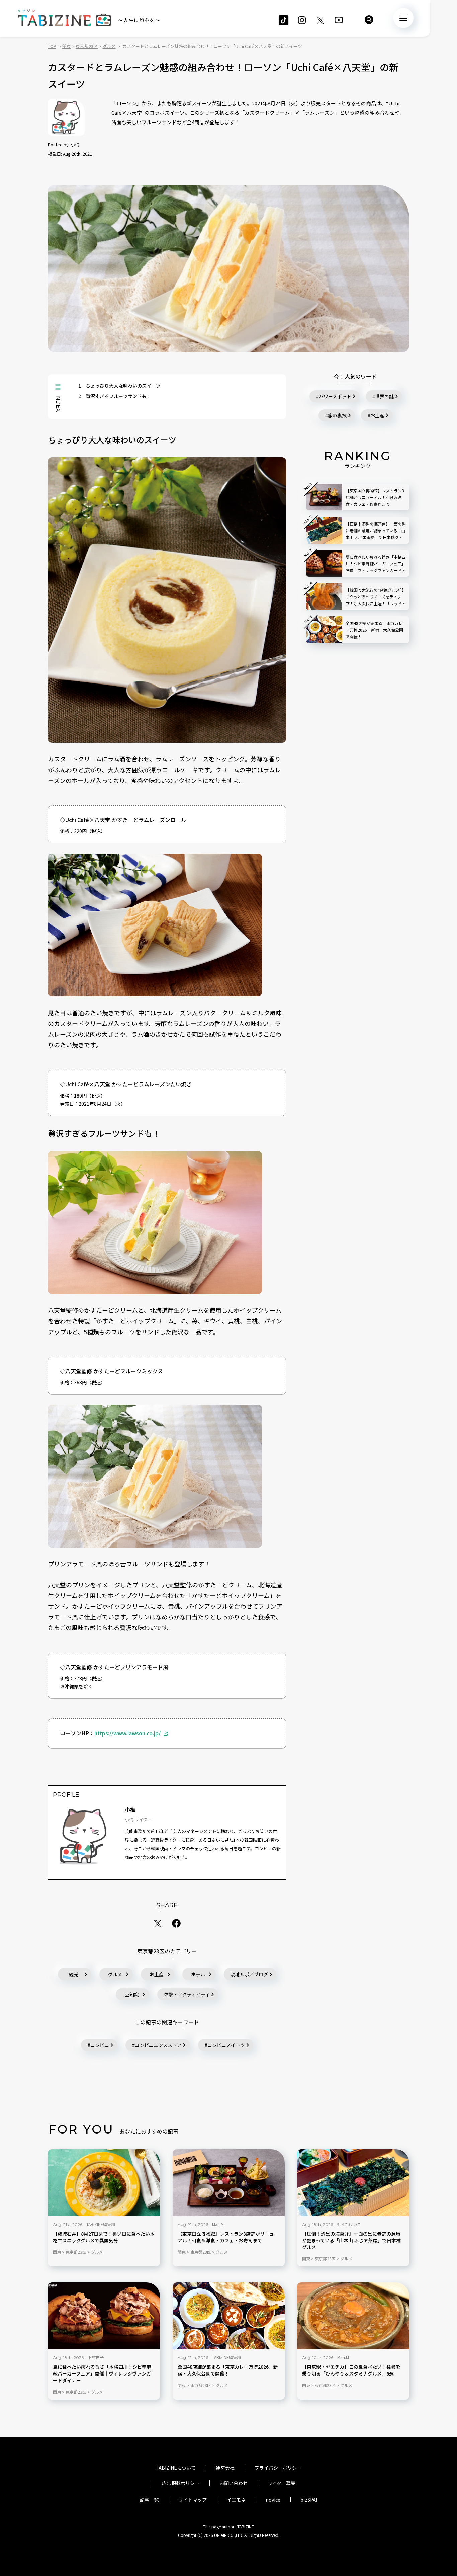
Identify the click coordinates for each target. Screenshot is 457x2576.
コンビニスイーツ (226, 2045)
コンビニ (100, 2045)
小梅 (75, 144)
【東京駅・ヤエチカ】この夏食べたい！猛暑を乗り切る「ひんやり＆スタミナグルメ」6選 (351, 2370)
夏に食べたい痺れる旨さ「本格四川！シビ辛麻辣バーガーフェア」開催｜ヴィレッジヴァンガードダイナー (102, 2374)
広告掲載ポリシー (181, 2483)
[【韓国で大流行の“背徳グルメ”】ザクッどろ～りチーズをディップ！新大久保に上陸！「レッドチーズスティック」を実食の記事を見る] (324, 596)
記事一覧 (149, 2500)
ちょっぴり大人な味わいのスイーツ (119, 386)
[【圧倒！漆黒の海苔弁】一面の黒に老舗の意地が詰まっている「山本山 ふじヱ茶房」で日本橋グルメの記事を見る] (353, 2183)
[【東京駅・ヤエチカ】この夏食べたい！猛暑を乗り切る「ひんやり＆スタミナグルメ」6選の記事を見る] (353, 2316)
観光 (74, 1974)
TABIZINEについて (176, 2468)
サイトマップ (193, 2500)
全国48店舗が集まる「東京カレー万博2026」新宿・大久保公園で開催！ (228, 2370)
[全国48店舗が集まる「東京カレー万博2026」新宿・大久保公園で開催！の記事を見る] (229, 2316)
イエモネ (236, 2500)
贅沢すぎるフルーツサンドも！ (115, 396)
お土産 (157, 1974)
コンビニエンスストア (158, 2045)
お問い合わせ (234, 2483)
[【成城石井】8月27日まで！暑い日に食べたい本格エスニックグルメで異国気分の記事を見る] (104, 2183)
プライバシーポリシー (278, 2468)
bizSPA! (309, 2500)
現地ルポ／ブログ (249, 1974)
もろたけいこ (349, 2224)
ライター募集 (282, 2483)
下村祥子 (96, 2357)
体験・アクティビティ (187, 1994)
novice (273, 2500)
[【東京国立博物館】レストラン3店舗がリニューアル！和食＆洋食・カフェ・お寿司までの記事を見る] (229, 2183)
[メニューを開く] (403, 18)
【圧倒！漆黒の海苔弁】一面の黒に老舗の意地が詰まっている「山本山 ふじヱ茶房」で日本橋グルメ (351, 2240)
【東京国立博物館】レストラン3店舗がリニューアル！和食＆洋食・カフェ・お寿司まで (228, 2237)
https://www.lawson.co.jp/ (127, 1733)
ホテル (198, 1974)
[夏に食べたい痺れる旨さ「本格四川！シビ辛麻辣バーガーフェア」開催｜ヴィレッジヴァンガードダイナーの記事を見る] (104, 2316)
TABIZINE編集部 (101, 2224)
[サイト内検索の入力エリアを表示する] (369, 20)
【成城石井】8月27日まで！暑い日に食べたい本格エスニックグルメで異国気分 (104, 2237)
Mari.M (218, 2224)
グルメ (115, 1974)
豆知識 (132, 1994)
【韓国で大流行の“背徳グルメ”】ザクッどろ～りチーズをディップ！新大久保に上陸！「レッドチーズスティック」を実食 (376, 597)
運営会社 (225, 2468)
